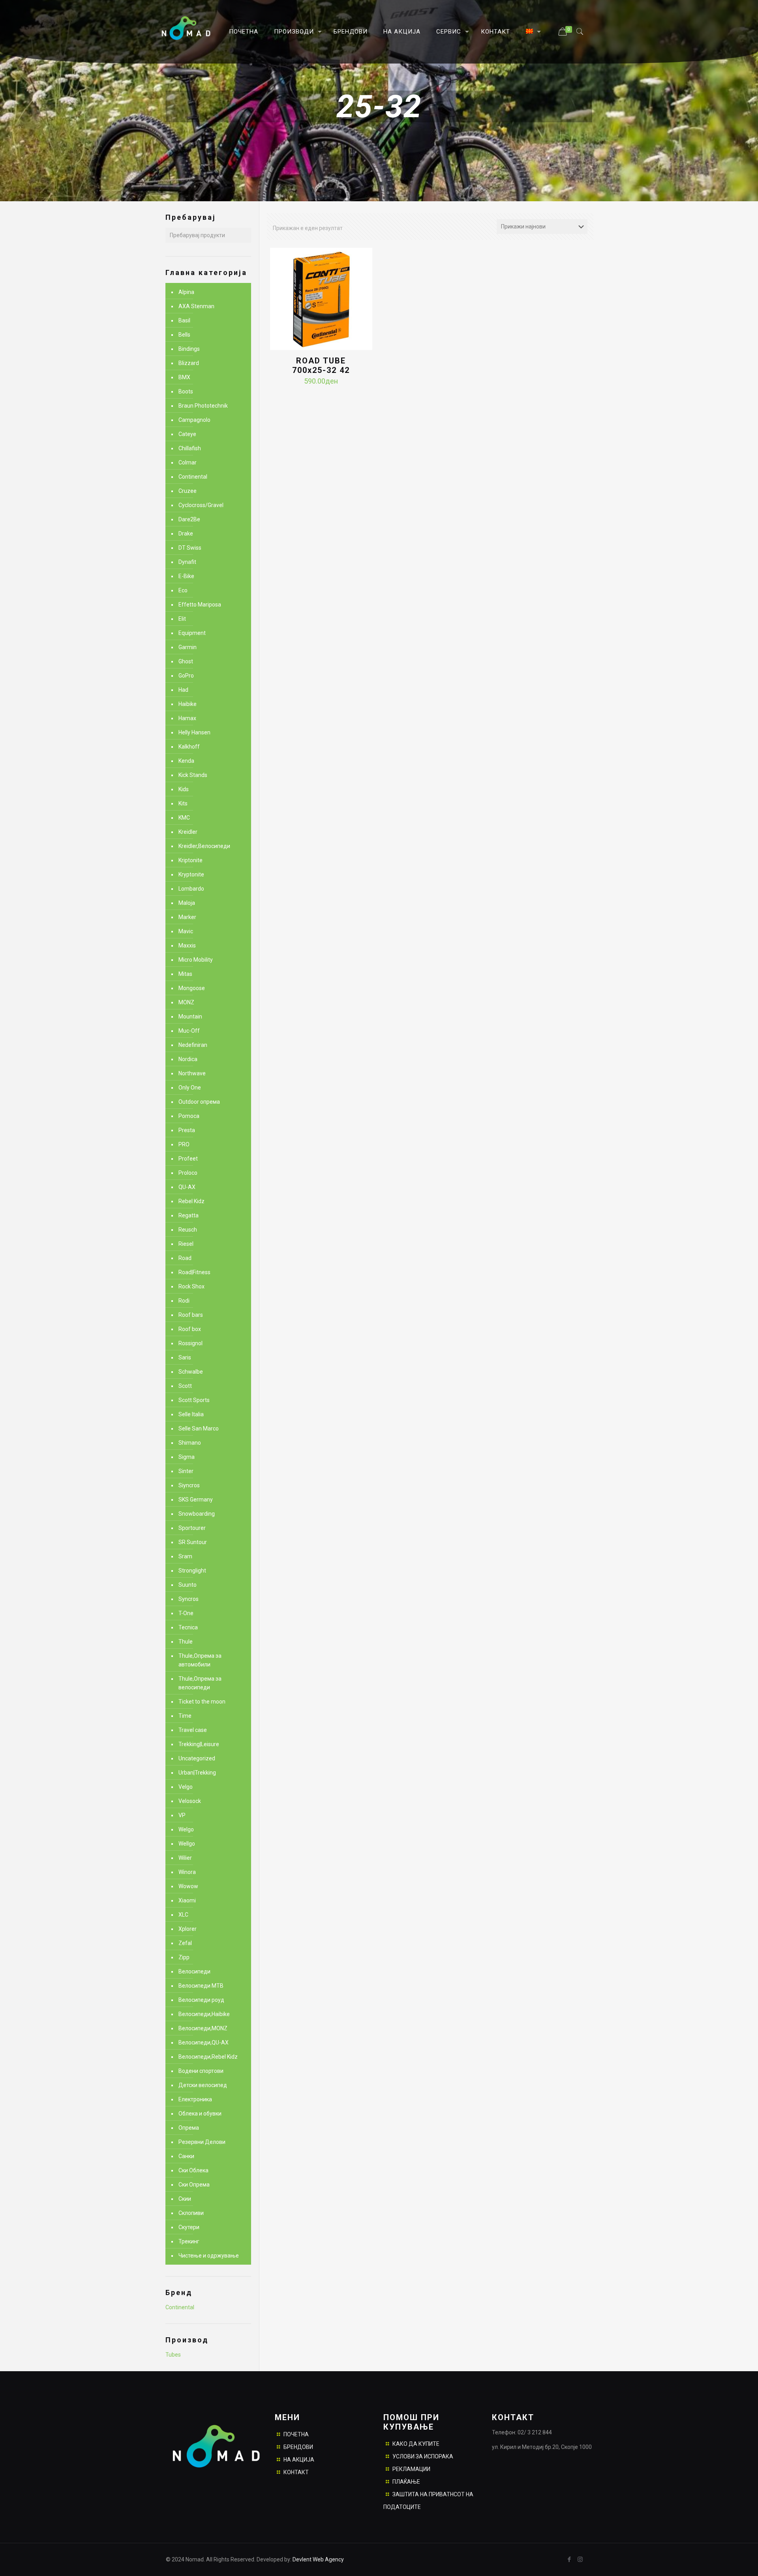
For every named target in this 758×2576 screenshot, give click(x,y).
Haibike (188, 704)
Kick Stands (193, 775)
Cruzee (188, 491)
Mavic (186, 931)
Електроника (195, 2099)
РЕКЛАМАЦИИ (411, 2469)
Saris (185, 1357)
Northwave (192, 1073)
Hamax (187, 718)
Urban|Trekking (197, 1773)
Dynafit (187, 562)
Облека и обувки (200, 2114)
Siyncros (189, 1485)
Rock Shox (191, 1286)
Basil (184, 320)
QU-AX (187, 1187)
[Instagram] (580, 2559)
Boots (186, 391)
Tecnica (188, 1627)
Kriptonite (190, 860)
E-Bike (186, 576)
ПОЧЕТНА (296, 2434)
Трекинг (189, 2241)
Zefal (185, 1943)
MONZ (186, 1002)
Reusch (188, 1230)
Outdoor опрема (199, 1102)
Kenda (186, 761)
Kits (183, 803)
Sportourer (192, 1528)
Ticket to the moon (202, 1702)
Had (183, 690)
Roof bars (191, 1315)
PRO (184, 1144)
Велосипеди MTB (201, 1986)
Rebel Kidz (191, 1201)
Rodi (184, 1301)
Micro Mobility (196, 960)
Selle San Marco (199, 1428)
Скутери (189, 2227)
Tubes (173, 2355)
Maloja (187, 903)
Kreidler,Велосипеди (204, 846)
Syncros (189, 1599)
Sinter (186, 1471)
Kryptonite (191, 874)
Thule (186, 1642)
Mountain (190, 1017)
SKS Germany (196, 1500)
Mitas (185, 974)
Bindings (189, 349)
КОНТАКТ (296, 2472)
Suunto (188, 1585)
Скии (185, 2199)
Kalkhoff (189, 747)
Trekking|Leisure (199, 1744)
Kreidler (188, 832)
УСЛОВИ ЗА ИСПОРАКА (423, 2456)
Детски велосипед (203, 2085)
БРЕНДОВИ (298, 2447)
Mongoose (192, 988)
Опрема (189, 2128)
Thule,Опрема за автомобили (200, 1660)
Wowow (188, 1886)
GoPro (186, 676)
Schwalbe (191, 1372)
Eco (183, 590)
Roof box (190, 1329)
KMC (184, 818)
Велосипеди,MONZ (203, 2028)
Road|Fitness (194, 1272)
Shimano (190, 1443)
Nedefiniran (193, 1045)
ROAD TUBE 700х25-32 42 (321, 365)
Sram (185, 1556)
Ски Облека (193, 2170)
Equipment (192, 633)
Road (185, 1258)
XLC (183, 1915)
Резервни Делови (202, 2142)
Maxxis (187, 945)
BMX (184, 377)
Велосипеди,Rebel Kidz (208, 2057)
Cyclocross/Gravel (201, 505)
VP (182, 1815)
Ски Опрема (194, 2185)
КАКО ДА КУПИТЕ (416, 2444)
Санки (186, 2156)
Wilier (185, 1858)
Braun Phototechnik (203, 406)
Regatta (189, 1215)
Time (185, 1716)
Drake (186, 534)
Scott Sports (194, 1400)
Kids (184, 789)
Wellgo (187, 1844)
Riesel (186, 1244)
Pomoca (189, 1116)
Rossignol (190, 1343)
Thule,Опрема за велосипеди (200, 1683)
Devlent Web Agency (318, 2559)
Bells (184, 335)
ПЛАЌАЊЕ (406, 2482)
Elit (182, 619)
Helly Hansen (194, 732)
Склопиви (191, 2213)
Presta (187, 1130)
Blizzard (189, 363)
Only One (190, 1088)
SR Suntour (193, 1542)
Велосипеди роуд (201, 2000)
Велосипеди (194, 1971)
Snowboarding (197, 1514)
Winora (187, 1872)
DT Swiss (190, 548)
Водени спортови (201, 2071)
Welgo (186, 1829)
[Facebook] (569, 2559)
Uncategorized (197, 1758)
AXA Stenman (196, 306)
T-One (186, 1613)
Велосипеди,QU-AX (204, 2042)
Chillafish (190, 448)
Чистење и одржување (209, 2256)
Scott (185, 1386)
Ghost (186, 661)
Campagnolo (194, 420)
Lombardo (191, 889)
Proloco (188, 1173)
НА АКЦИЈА (299, 2460)
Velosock (190, 1801)
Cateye (187, 434)
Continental (193, 477)
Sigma (187, 1457)
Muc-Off (189, 1031)
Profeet (188, 1159)
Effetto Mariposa (200, 605)
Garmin (188, 647)
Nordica (188, 1059)
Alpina (186, 292)
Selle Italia (191, 1414)
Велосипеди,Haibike (204, 2014)
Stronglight (192, 1571)
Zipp (184, 1957)
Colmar (188, 462)
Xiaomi (187, 1900)
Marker (187, 917)
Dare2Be (189, 519)
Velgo (186, 1787)
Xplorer (188, 1929)
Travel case (193, 1730)
